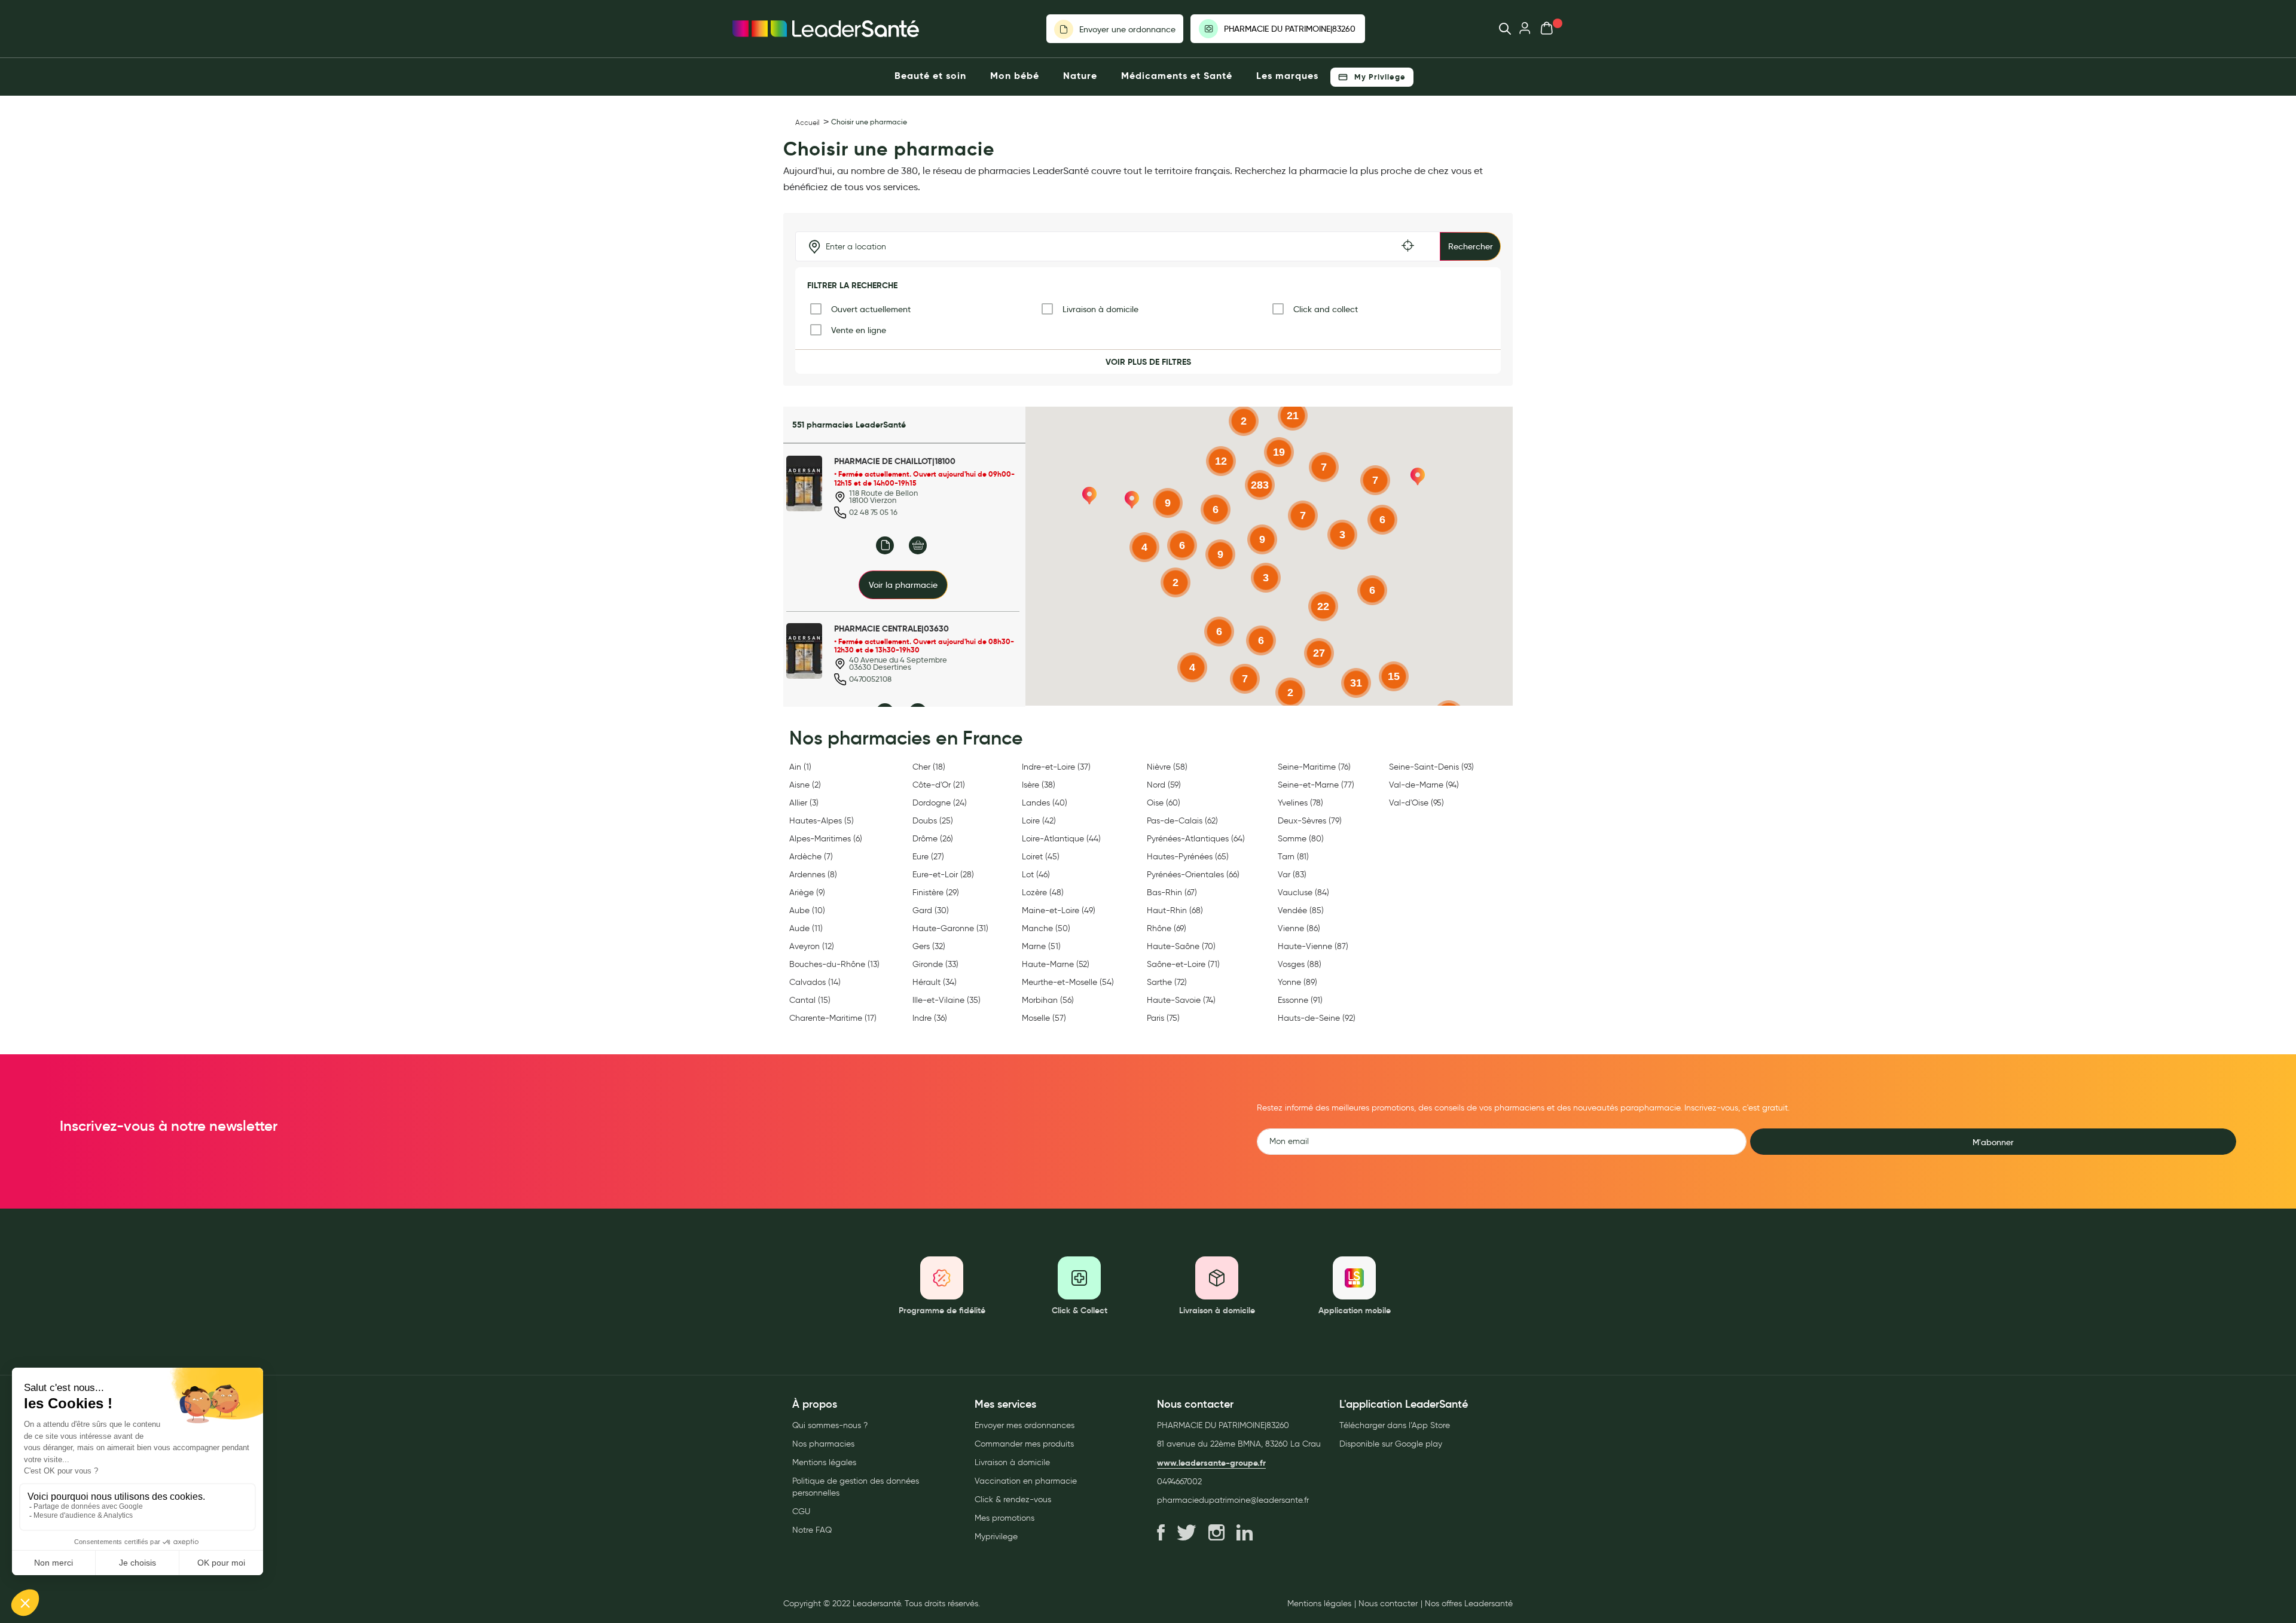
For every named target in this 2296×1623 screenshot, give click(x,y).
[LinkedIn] (1245, 1533)
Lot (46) (1036, 875)
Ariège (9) (807, 893)
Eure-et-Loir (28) (943, 875)
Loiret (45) (1041, 857)
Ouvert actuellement (871, 309)
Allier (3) (804, 803)
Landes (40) (1045, 803)
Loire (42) (1039, 821)
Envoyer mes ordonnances (1025, 1425)
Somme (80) (1301, 839)
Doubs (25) (933, 821)
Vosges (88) (1300, 964)
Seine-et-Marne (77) (1316, 785)
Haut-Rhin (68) (1175, 910)
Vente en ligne (859, 330)
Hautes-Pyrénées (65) (1188, 857)
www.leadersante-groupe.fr (1211, 1463)
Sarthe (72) (1167, 982)
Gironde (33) (935, 964)
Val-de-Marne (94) (1424, 785)
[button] (1132, 500)
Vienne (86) (1299, 928)
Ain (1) (800, 767)
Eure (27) (928, 857)
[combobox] (1499, 29)
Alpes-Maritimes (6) (826, 839)
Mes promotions (1004, 1518)
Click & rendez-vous (1013, 1500)
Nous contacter (1388, 1604)
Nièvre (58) (1167, 767)
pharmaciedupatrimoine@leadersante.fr (1233, 1500)
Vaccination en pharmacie (1026, 1481)
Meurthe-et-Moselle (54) (1068, 982)
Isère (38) (1039, 785)
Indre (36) (930, 1018)
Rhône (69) (1167, 928)
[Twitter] (1187, 1533)
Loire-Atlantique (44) (1061, 839)
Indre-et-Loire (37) (1056, 767)
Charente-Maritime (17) (833, 1018)
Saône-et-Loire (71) (1183, 964)
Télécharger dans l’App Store (1395, 1425)
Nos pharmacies (823, 1444)
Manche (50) (1046, 928)
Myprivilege (996, 1537)
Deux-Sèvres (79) (1310, 821)
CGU (801, 1511)
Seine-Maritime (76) (1314, 767)
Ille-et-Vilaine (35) (947, 1000)
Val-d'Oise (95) (1416, 803)
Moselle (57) (1044, 1018)
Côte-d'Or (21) (939, 785)
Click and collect (1326, 309)
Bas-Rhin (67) (1172, 893)
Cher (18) (929, 767)
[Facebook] (1161, 1533)
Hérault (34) (935, 982)
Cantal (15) (810, 1000)
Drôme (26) (933, 839)
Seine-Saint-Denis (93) (1431, 767)
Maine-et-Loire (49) (1059, 910)
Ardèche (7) (811, 857)
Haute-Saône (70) (1181, 946)
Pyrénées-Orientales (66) (1193, 875)
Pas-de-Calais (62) (1182, 821)
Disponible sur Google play (1391, 1444)
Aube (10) (807, 910)
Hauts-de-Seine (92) (1317, 1018)
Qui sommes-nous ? (830, 1425)
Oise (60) (1164, 803)
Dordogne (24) (940, 803)
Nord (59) (1164, 785)
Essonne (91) (1300, 1000)
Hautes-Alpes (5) (822, 821)
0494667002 (1179, 1482)
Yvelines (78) (1300, 803)
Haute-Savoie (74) (1181, 1000)
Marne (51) (1041, 946)
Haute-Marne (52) (1056, 964)
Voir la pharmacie (903, 585)
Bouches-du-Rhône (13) (834, 964)
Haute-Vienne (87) (1313, 946)
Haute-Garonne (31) (950, 928)
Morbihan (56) (1048, 1000)
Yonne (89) (1297, 982)
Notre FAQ (812, 1530)
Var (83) (1292, 875)
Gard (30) (931, 910)
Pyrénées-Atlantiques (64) (1196, 839)
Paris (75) (1163, 1018)
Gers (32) (929, 946)
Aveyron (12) (812, 946)
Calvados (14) (815, 982)
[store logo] (826, 29)
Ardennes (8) (813, 875)
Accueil (807, 122)
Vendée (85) (1301, 910)
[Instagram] (1216, 1533)
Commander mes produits (1024, 1444)
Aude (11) (806, 928)
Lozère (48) (1043, 893)
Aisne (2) (805, 785)
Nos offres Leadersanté (1469, 1604)
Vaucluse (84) (1303, 893)
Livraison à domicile (1100, 309)
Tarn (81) (1293, 857)
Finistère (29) (936, 893)
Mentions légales (824, 1462)
